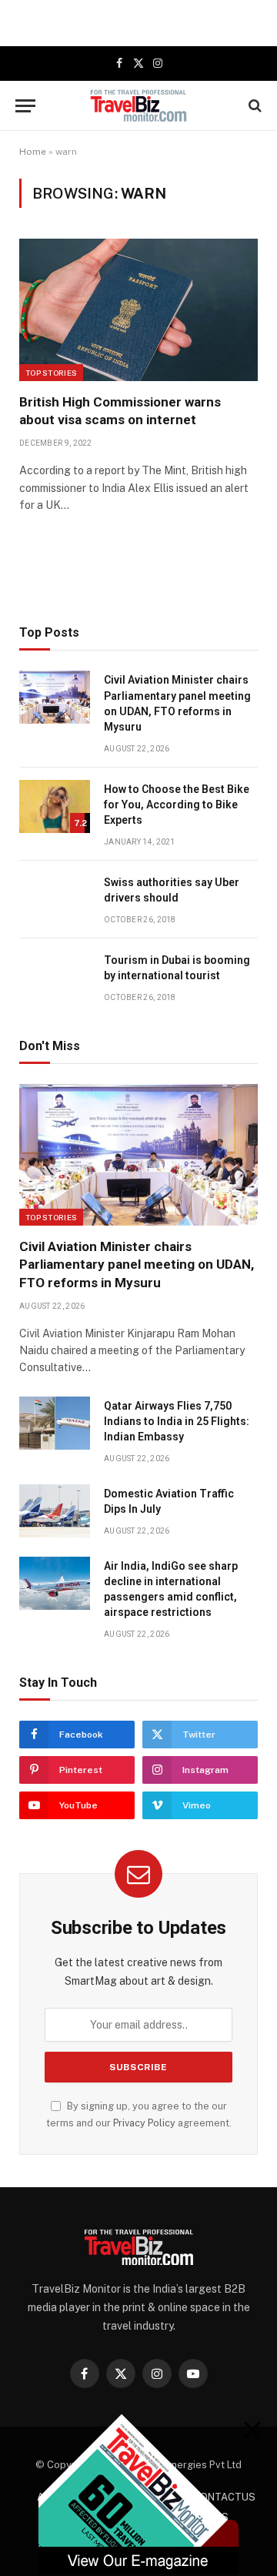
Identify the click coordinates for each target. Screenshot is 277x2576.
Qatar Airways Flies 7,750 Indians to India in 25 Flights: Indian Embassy (177, 1421)
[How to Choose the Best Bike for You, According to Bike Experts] (55, 806)
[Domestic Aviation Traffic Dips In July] (55, 1511)
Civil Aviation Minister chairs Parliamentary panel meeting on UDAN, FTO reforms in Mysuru (137, 1264)
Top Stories (51, 373)
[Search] (254, 106)
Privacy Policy (144, 2123)
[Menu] (25, 106)
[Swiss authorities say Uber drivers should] (55, 900)
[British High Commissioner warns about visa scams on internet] (138, 310)
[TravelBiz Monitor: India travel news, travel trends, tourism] (139, 105)
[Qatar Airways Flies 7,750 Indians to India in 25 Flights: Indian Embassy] (55, 1423)
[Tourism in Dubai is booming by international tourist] (55, 977)
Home (33, 152)
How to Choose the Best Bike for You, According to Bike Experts (177, 805)
